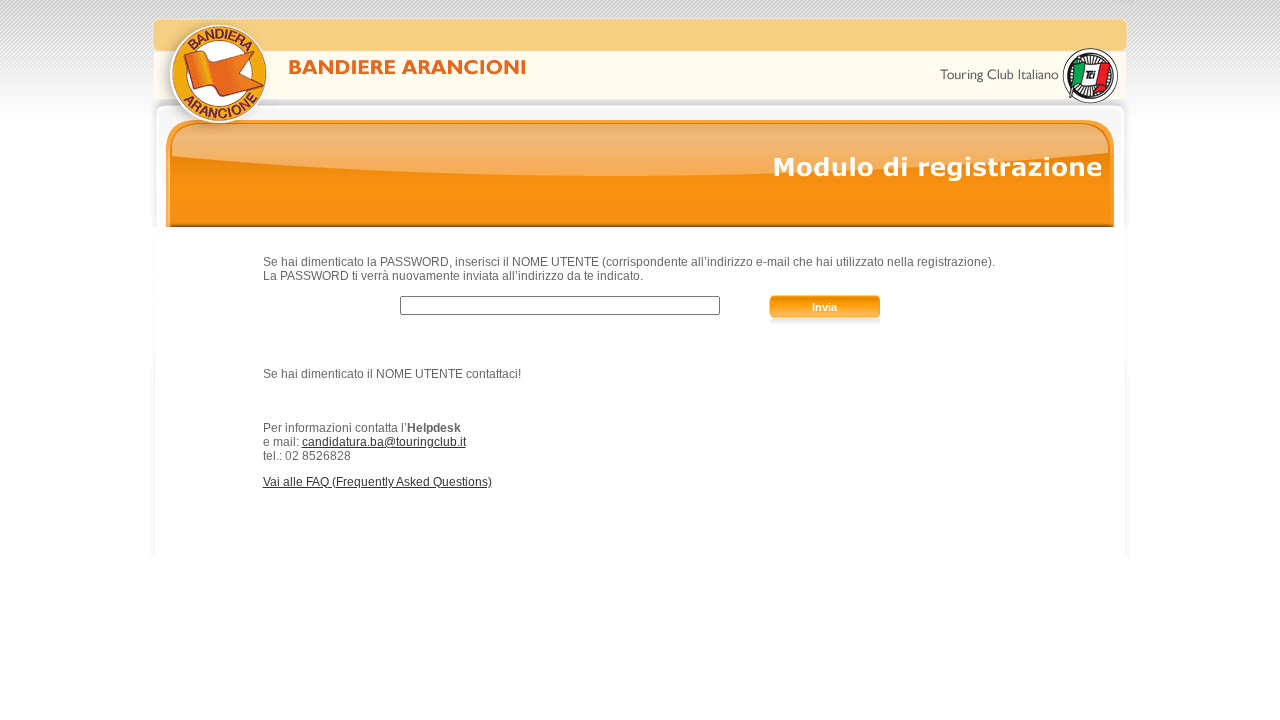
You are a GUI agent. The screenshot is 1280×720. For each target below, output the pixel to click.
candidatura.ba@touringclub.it (384, 442)
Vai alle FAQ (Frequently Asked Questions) (377, 482)
